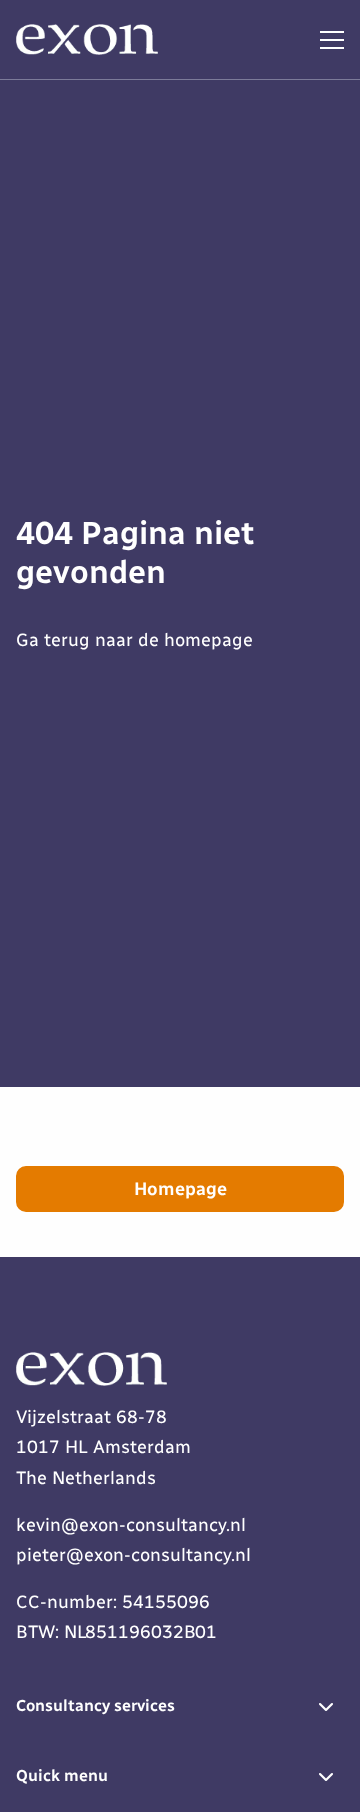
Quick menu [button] (62, 1775)
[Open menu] (324, 40)
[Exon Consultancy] (91, 40)
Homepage (180, 1189)
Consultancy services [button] (95, 1705)
